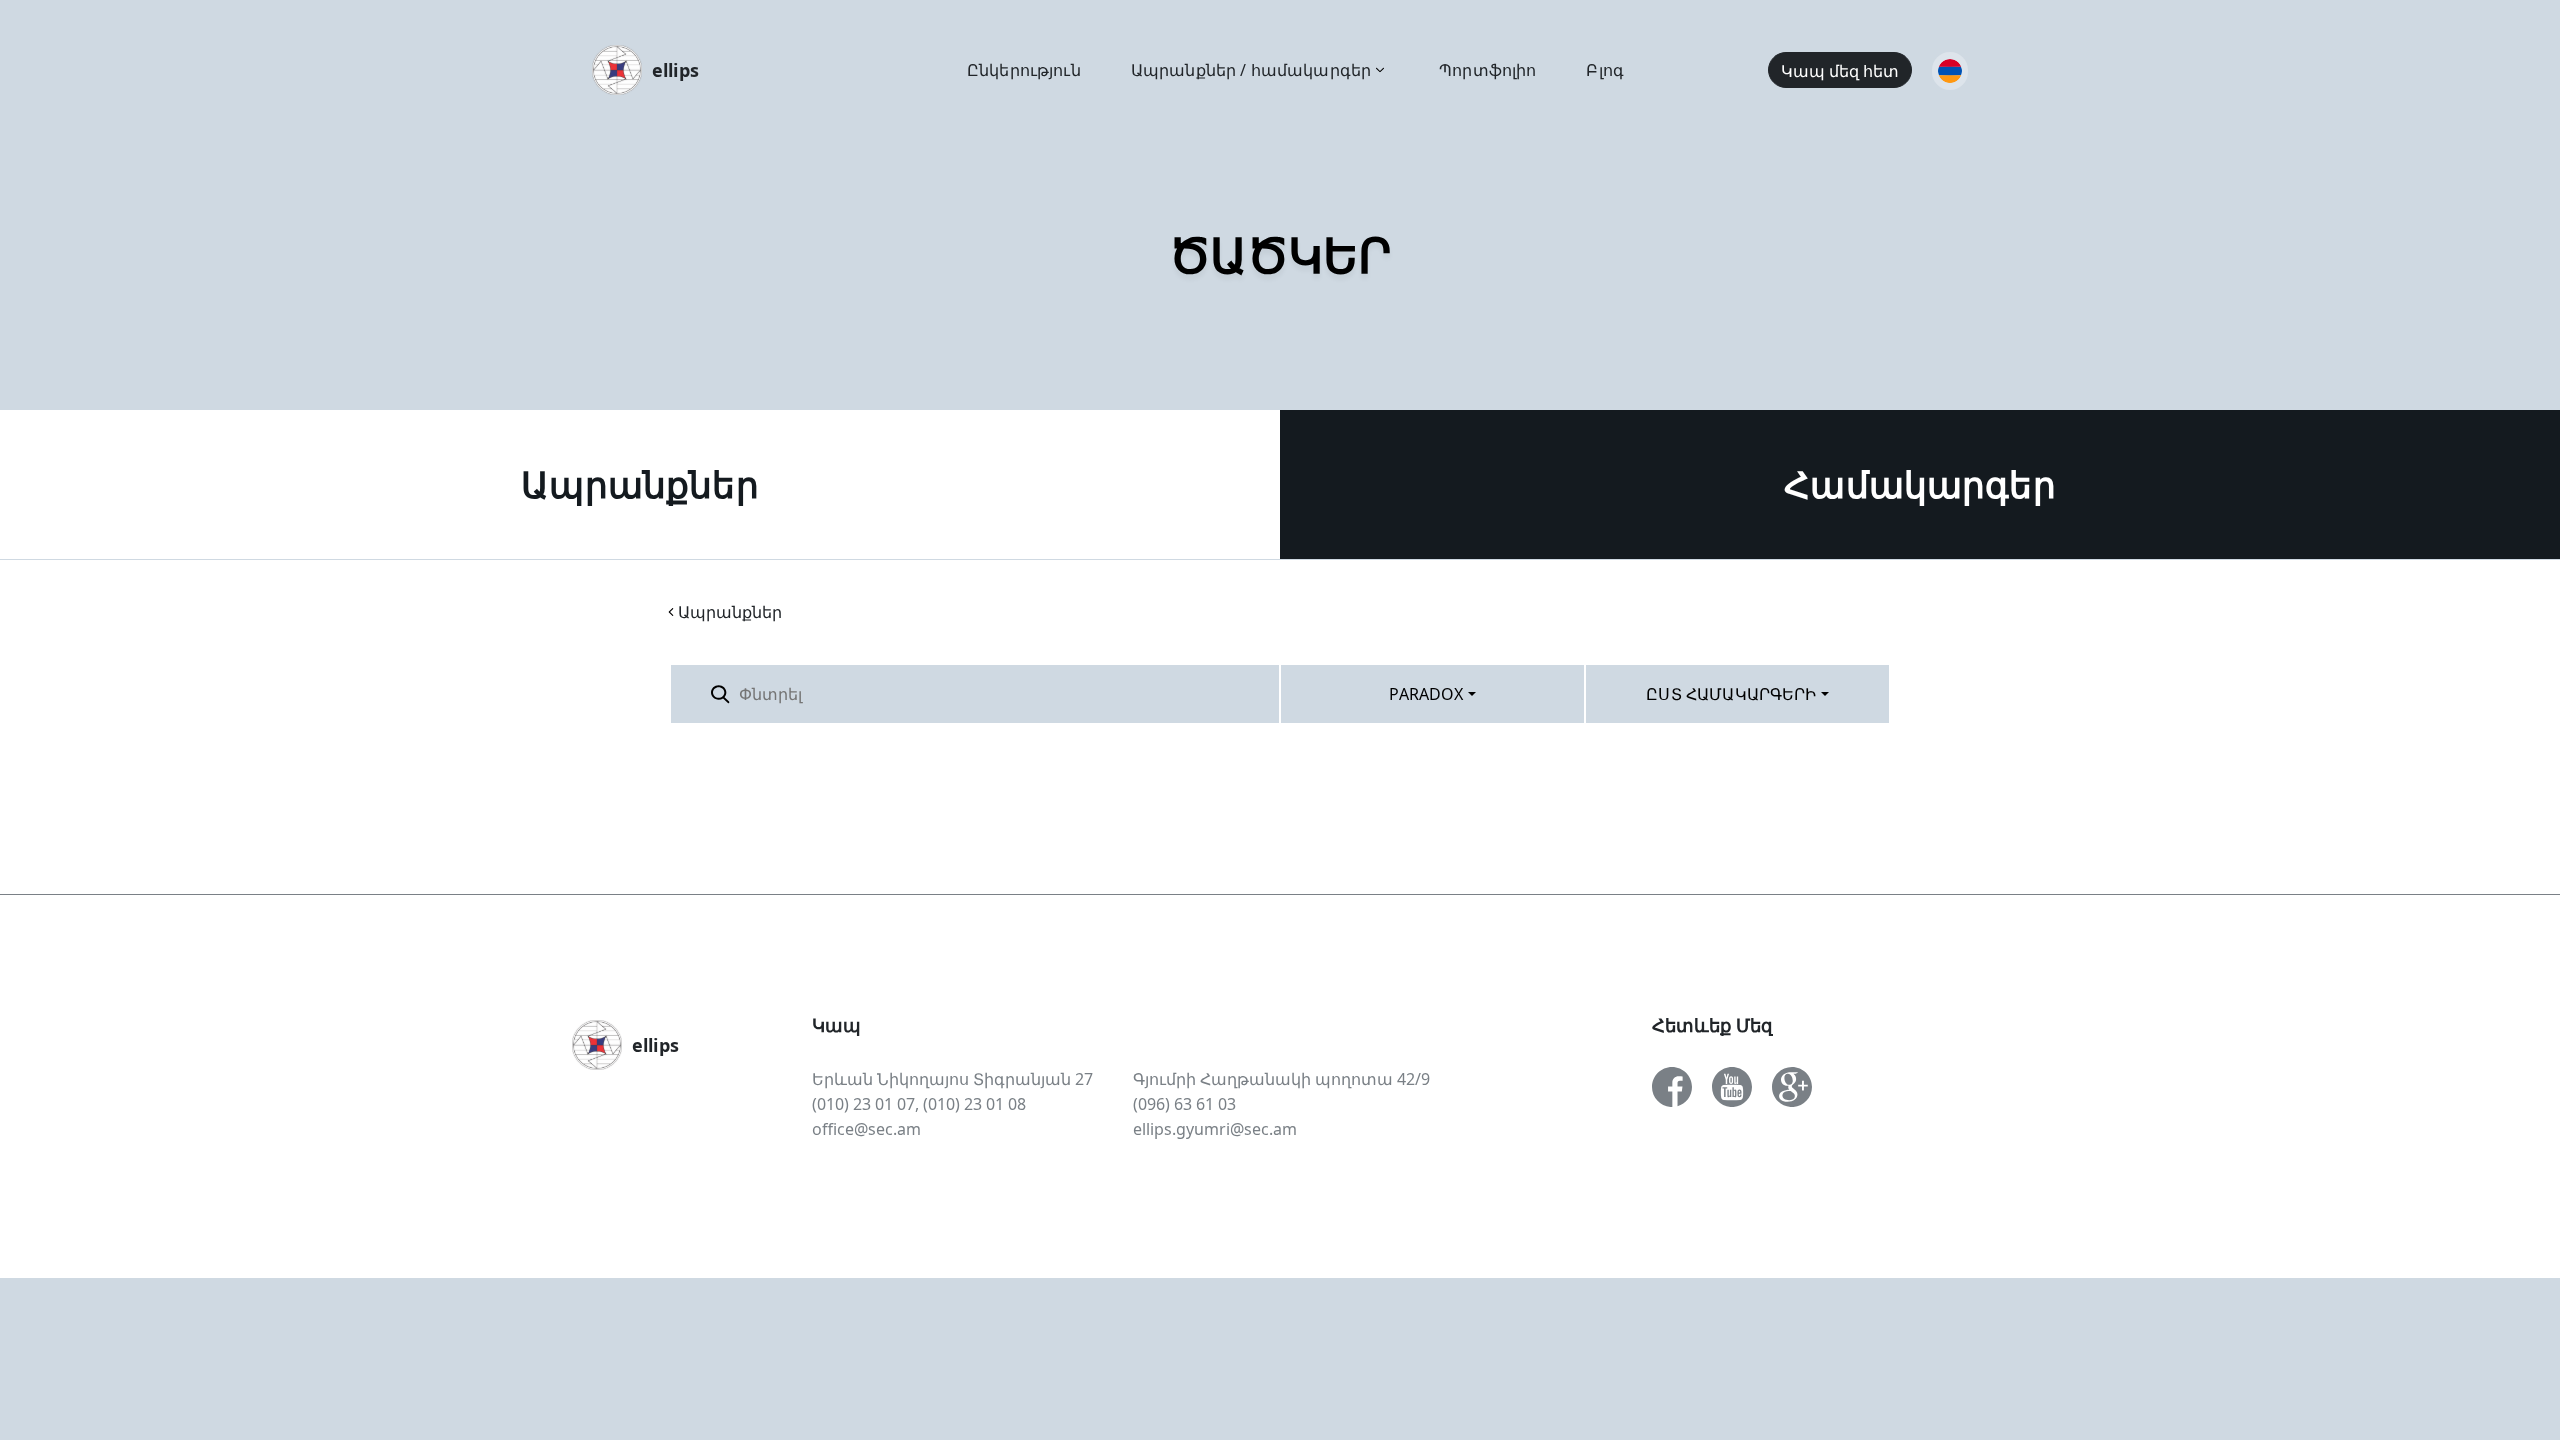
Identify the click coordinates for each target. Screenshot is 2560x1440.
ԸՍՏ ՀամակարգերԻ (1731, 694)
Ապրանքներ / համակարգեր (1251, 70)
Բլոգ (1605, 70)
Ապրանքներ (639, 484)
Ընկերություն (1024, 70)
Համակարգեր (1920, 484)
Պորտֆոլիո (1487, 70)
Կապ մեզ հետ (1840, 71)
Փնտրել (1230, 693)
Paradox (1426, 694)
